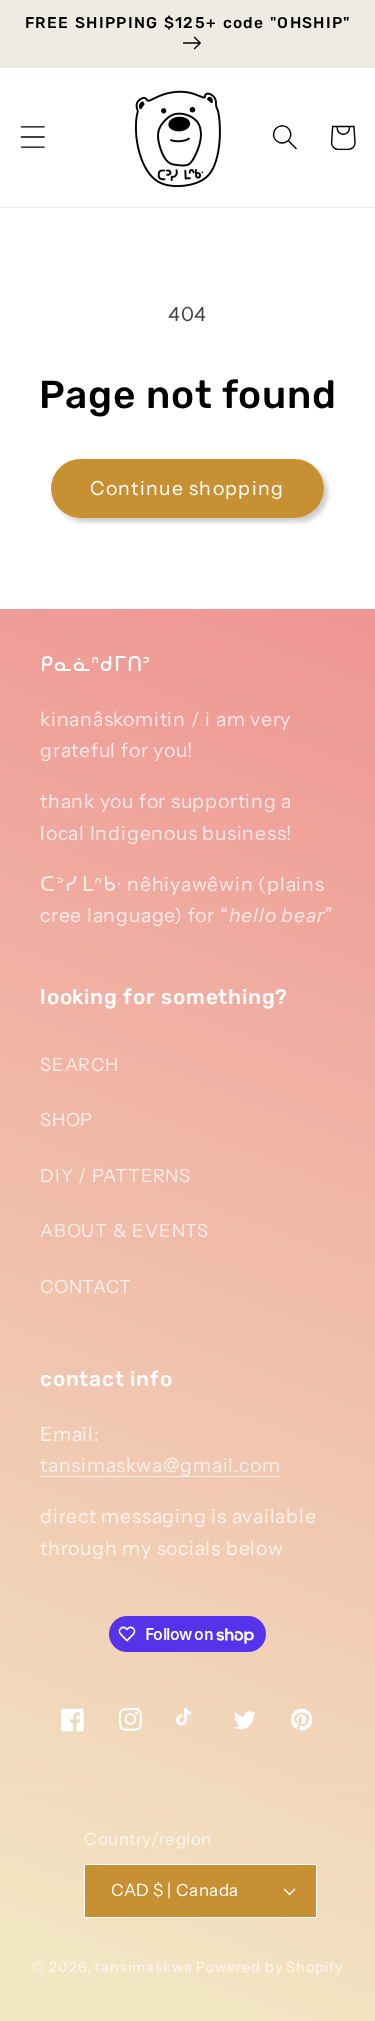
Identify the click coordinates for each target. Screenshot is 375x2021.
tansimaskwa (143, 1967)
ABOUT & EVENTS (124, 1230)
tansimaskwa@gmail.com (160, 1465)
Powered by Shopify (269, 1967)
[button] (32, 137)
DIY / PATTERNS (115, 1175)
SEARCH (79, 1064)
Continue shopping (187, 488)
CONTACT (85, 1286)
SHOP (66, 1119)
